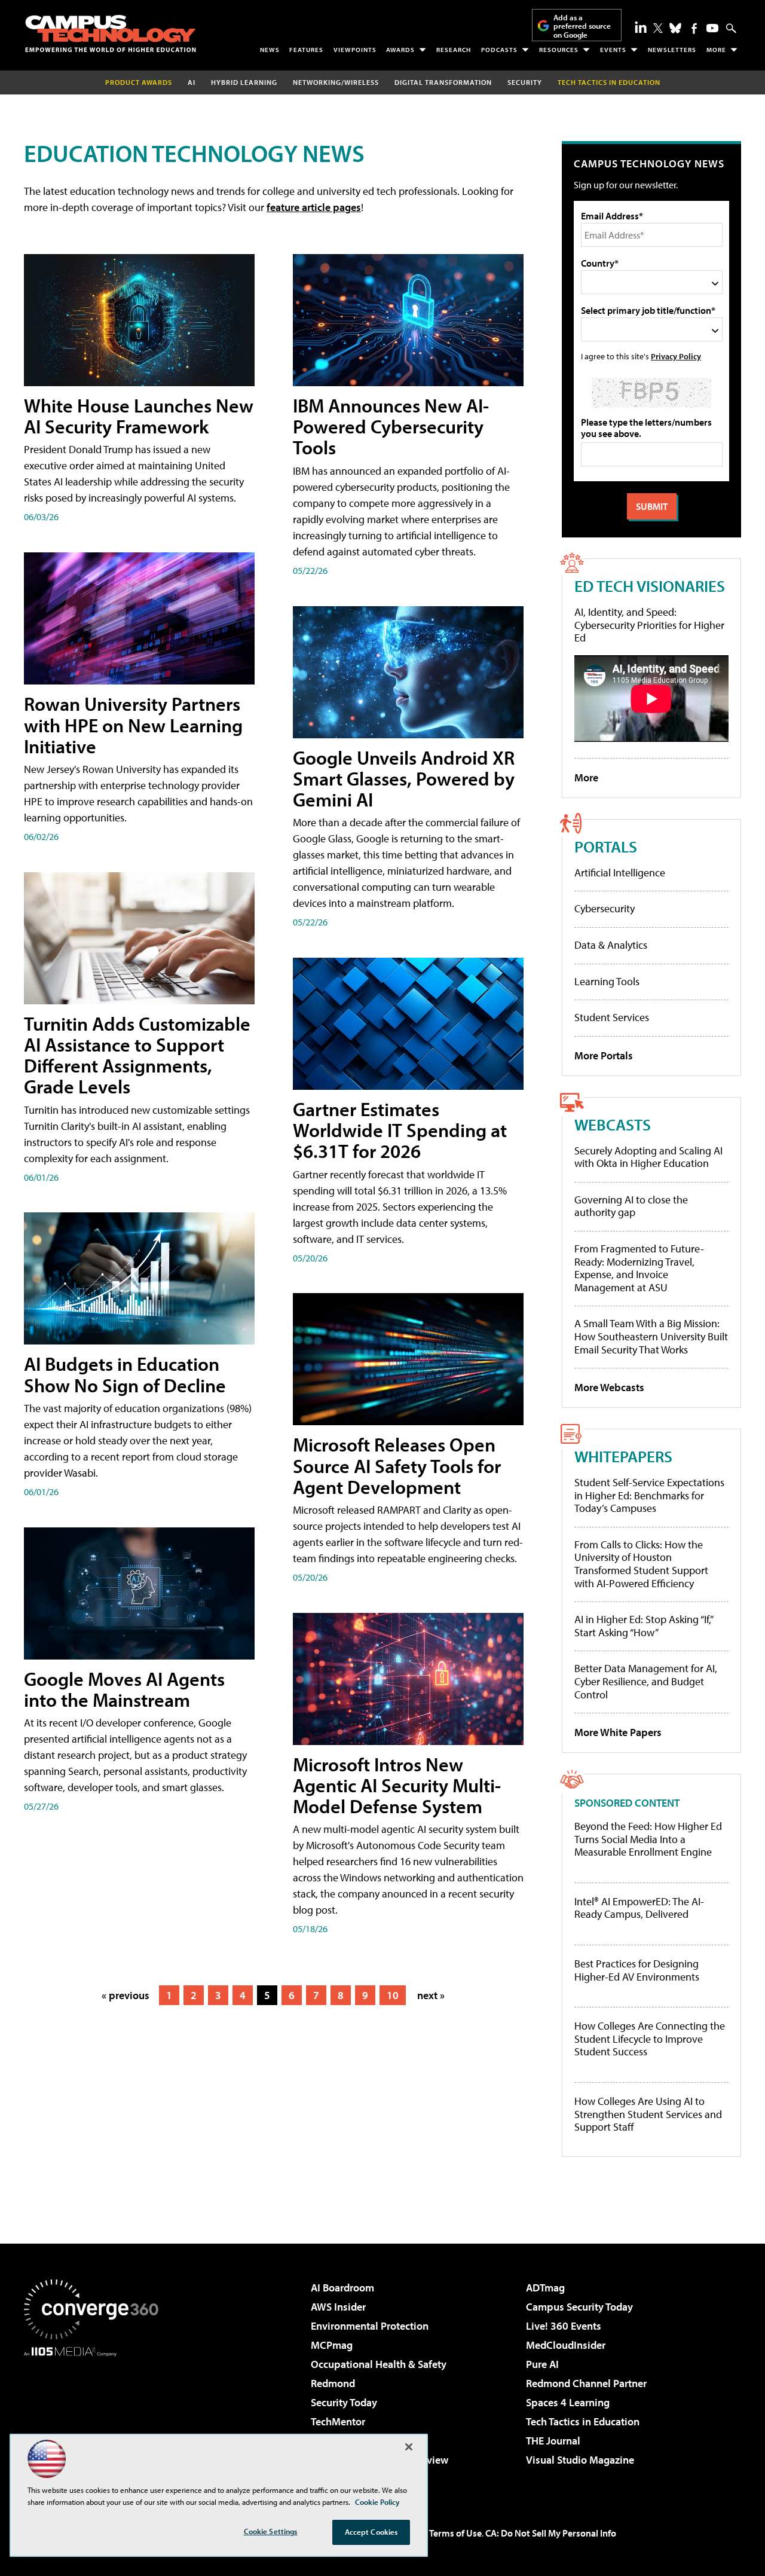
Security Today (344, 2402)
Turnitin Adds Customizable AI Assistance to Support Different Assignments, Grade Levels (137, 1055)
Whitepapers (623, 1456)
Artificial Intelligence (620, 873)
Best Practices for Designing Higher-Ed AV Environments (637, 1970)
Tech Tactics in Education (583, 2421)
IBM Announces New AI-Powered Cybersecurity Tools (391, 426)
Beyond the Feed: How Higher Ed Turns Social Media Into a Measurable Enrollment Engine (648, 1839)
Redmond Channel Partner (586, 2383)
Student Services (612, 1017)
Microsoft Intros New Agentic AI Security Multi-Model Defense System (397, 1785)
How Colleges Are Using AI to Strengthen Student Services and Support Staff (648, 2114)
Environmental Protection (370, 2326)
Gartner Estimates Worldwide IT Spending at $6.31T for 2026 (400, 1130)
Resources (559, 50)
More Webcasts (609, 1387)
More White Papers (618, 1732)
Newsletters (672, 50)
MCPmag (332, 2345)
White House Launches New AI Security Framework (139, 416)
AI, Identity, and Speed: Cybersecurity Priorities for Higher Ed (649, 625)
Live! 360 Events (564, 2326)
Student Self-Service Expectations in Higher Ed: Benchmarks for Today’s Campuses (649, 1495)
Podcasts (499, 50)
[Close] (409, 2447)
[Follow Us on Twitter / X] (658, 28)
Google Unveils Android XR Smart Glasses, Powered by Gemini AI (404, 778)
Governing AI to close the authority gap (631, 1206)
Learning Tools (607, 981)
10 (393, 1995)
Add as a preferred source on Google (582, 26)
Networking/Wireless (336, 82)
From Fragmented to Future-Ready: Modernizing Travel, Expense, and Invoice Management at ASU (639, 1268)
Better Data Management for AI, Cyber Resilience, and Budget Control (646, 1681)
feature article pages (314, 207)
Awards (400, 50)
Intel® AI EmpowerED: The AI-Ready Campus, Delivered (639, 1908)
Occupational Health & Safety (379, 2364)
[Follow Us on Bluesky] (675, 28)
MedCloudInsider (566, 2345)
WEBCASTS (613, 1124)
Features (306, 50)
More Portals (604, 1055)
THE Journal (553, 2441)
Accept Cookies (371, 2532)
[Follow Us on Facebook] (694, 28)
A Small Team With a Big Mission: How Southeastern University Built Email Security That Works (651, 1336)
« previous (126, 1995)
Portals (606, 846)
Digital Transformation (443, 82)
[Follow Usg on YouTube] (712, 28)
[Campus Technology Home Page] (111, 33)
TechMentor (338, 2421)
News (270, 50)
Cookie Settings (271, 2531)
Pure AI (542, 2364)
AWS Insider (338, 2307)
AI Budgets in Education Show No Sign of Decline (125, 1374)
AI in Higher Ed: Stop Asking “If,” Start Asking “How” (643, 1626)
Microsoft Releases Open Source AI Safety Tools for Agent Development (397, 1465)
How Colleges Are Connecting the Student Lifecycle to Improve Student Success (650, 2039)
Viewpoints (355, 50)
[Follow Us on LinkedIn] (641, 27)
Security (525, 82)
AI (192, 82)
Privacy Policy (676, 356)
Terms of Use (455, 2533)
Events (613, 50)
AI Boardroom (342, 2288)
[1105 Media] (96, 2418)
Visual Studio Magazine (580, 2460)
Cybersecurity (605, 908)
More (716, 50)
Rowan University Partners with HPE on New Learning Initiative (133, 725)
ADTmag (545, 2288)
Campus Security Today (579, 2307)
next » (431, 1995)
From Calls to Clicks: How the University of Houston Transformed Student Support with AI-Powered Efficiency (641, 1564)
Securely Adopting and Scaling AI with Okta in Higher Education (648, 1157)
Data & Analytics (611, 945)
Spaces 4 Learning (568, 2402)
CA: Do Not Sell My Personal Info (551, 2533)
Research (454, 50)
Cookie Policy (377, 2502)
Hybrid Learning (244, 82)
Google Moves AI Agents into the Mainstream (124, 1689)
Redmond (333, 2383)
